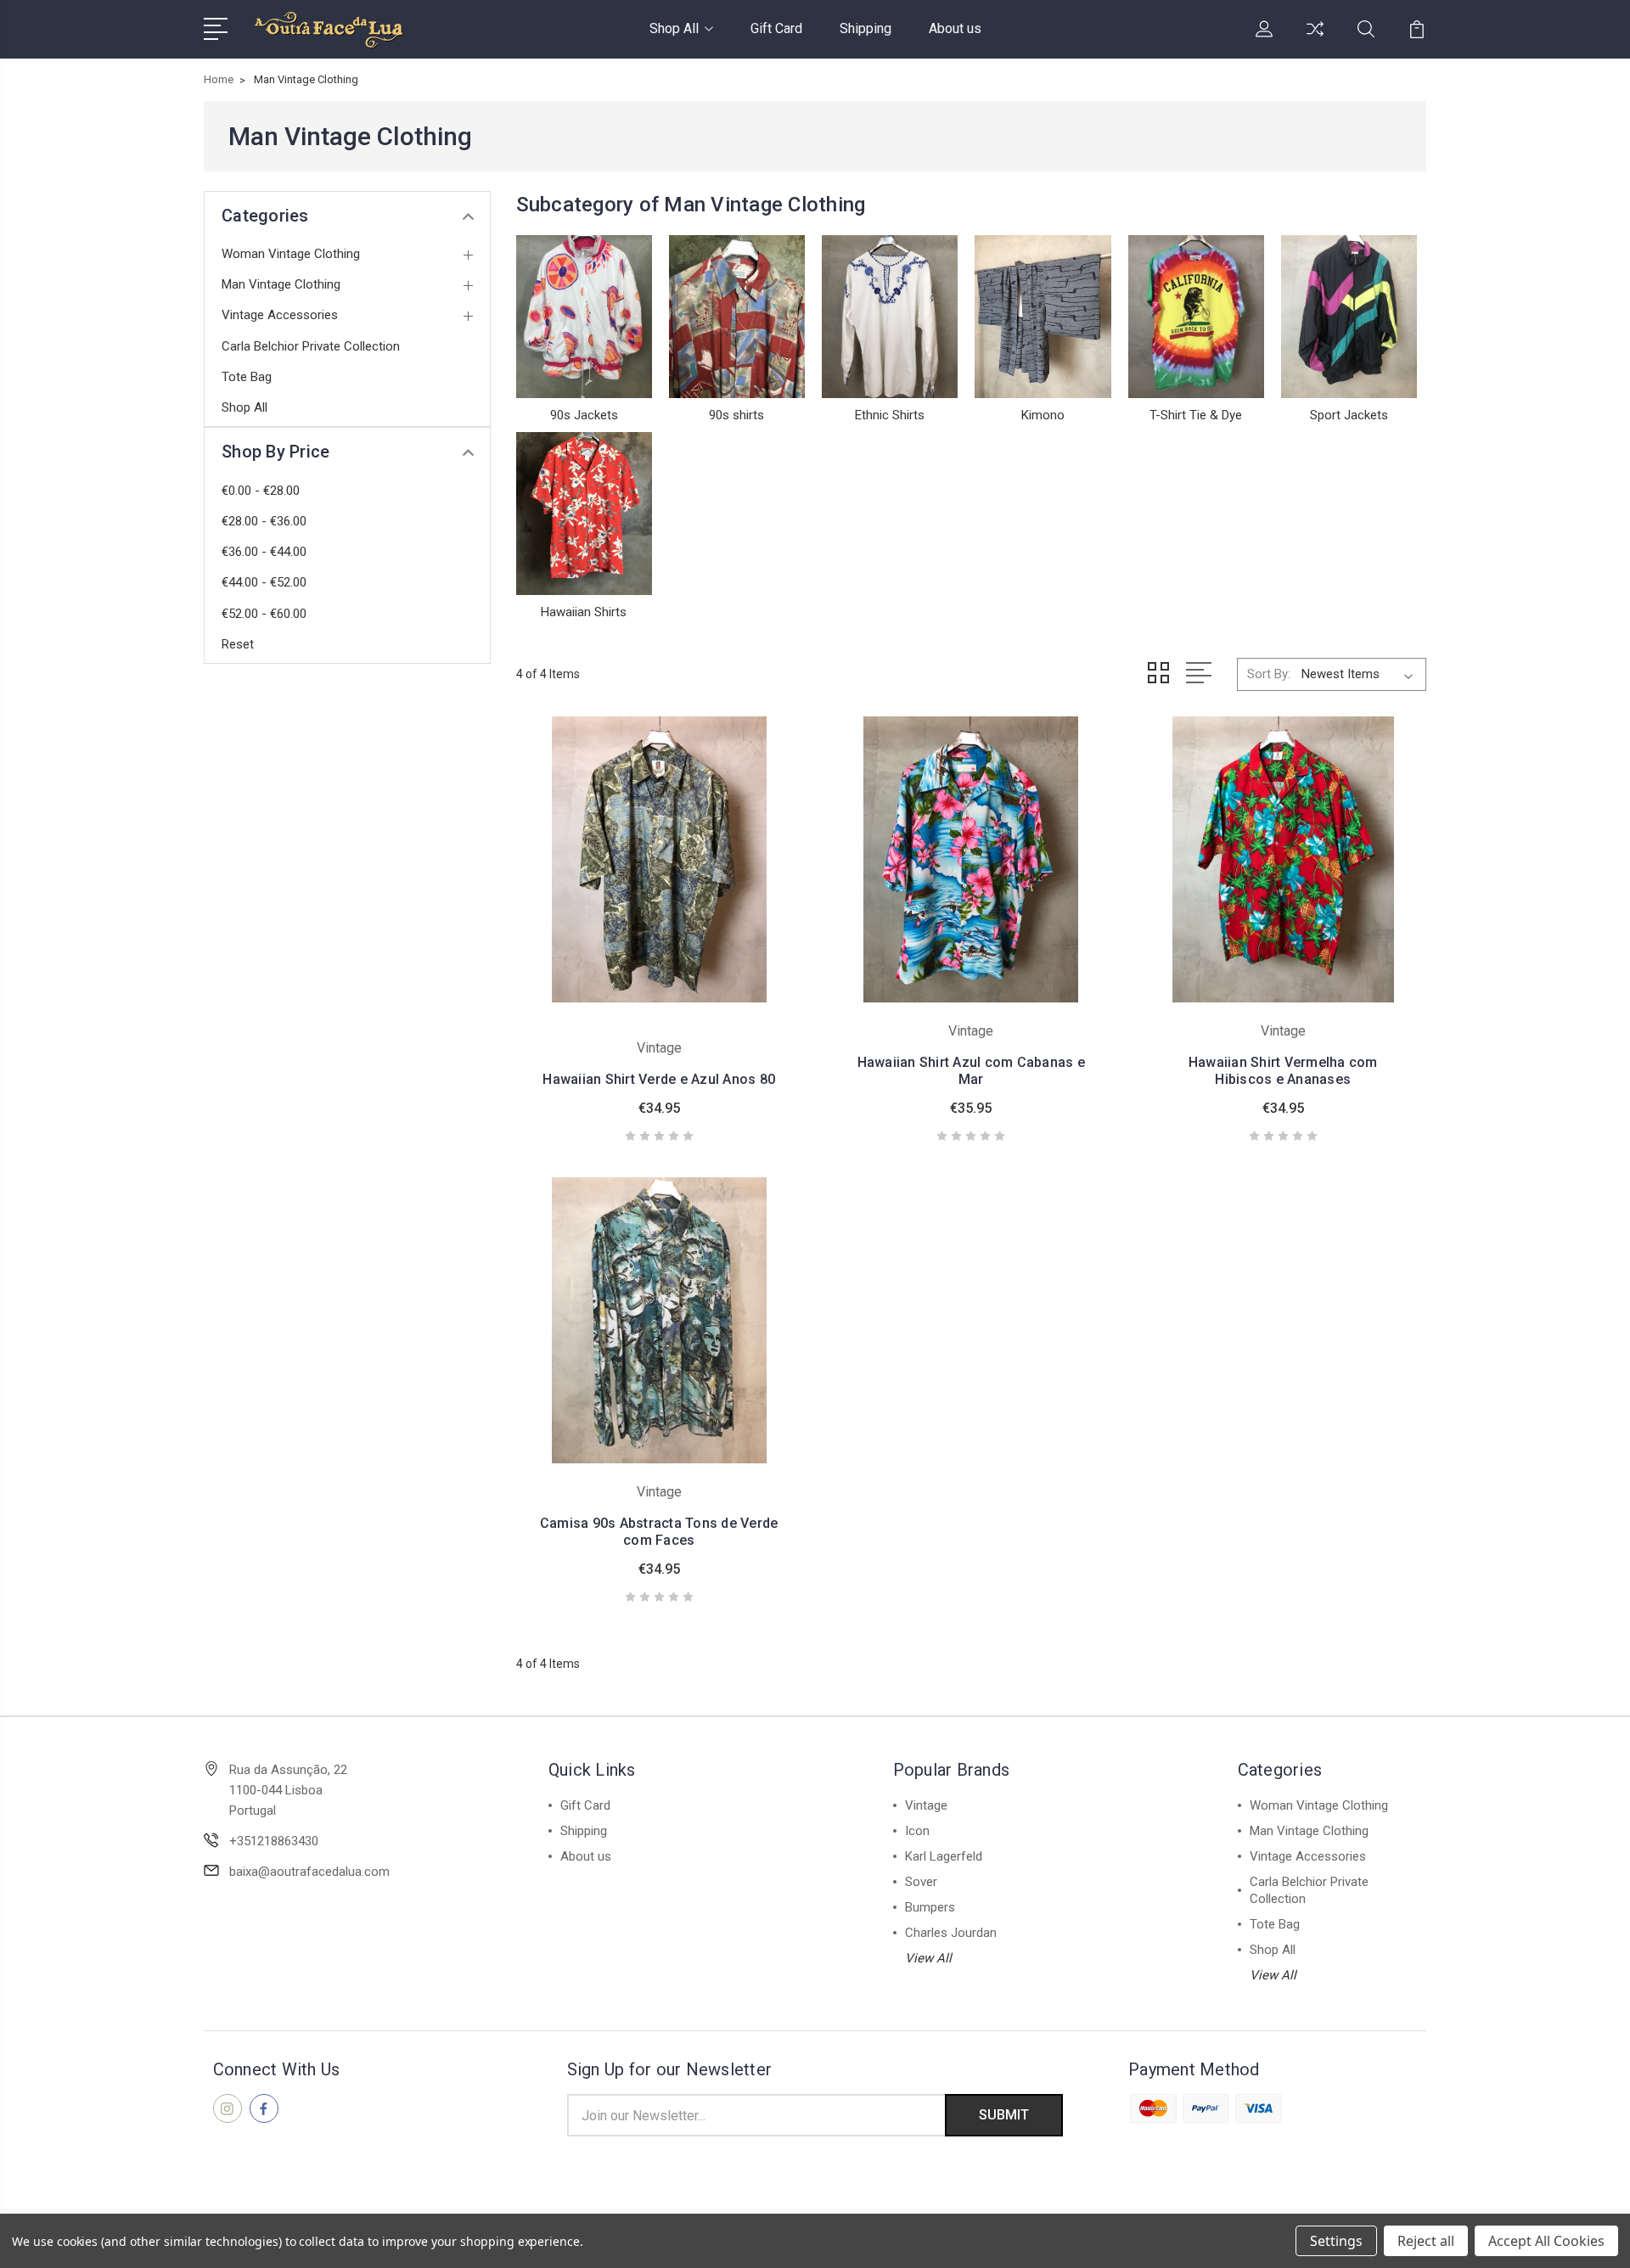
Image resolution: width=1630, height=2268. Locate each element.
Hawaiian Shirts (584, 612)
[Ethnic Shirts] (890, 317)
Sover (921, 1882)
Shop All (674, 28)
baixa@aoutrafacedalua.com (309, 1872)
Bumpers (930, 1907)
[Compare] (1315, 39)
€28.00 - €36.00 (264, 521)
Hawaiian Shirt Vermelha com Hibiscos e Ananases (1283, 1071)
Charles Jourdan (951, 1933)
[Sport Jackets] (1349, 317)
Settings (1336, 2241)
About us (955, 28)
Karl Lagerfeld (944, 1856)
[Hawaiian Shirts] (584, 514)
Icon (917, 1831)
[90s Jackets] (584, 317)
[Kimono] (1043, 317)
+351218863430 (274, 1841)
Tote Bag (247, 377)
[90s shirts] (737, 317)
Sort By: (1269, 674)
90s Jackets (584, 415)
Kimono (1043, 415)
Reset (238, 644)
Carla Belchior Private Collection (311, 346)
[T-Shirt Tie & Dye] (1196, 317)
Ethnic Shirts (890, 415)
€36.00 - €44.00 (264, 552)
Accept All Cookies (1546, 2241)
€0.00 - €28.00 (261, 491)
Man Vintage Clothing (281, 284)
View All (928, 1958)
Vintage (926, 1805)
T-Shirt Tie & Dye (1196, 415)
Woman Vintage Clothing (291, 254)
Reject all (1426, 2241)
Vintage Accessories (280, 315)
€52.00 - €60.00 (264, 614)
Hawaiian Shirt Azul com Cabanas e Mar (971, 1071)
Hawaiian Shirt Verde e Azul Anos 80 (659, 1079)
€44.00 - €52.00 (264, 582)
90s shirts (736, 415)
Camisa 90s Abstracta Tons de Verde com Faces (659, 1532)
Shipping (866, 28)
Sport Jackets (1349, 415)
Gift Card (776, 28)
